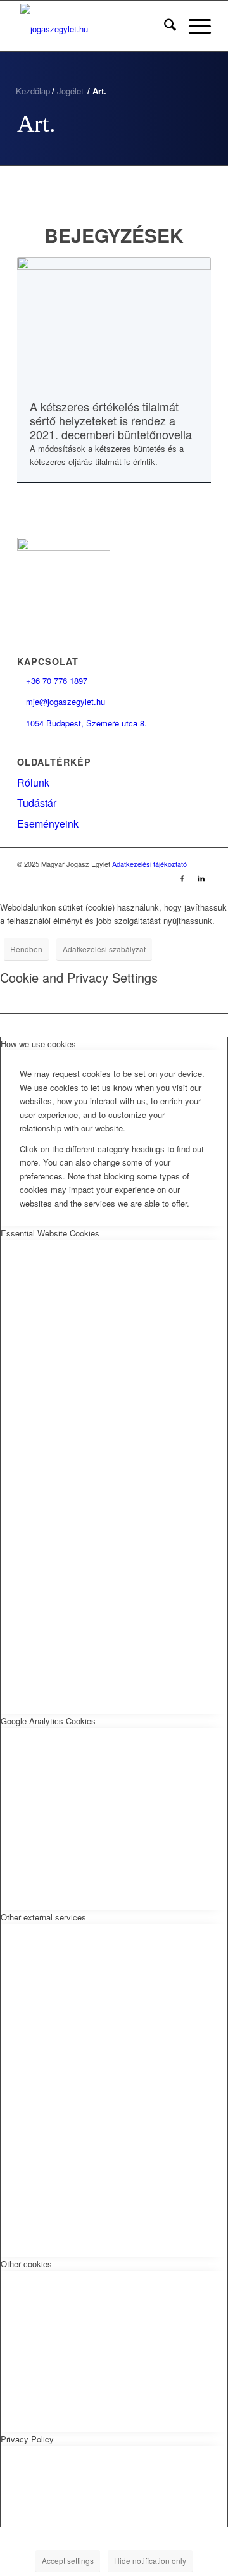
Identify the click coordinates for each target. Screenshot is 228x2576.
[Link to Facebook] (182, 878)
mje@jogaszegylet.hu (61, 701)
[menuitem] (164, 26)
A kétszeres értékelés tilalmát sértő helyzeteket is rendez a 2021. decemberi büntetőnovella (111, 420)
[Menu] (193, 26)
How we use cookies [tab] (38, 1044)
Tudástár (37, 803)
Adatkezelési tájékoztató (149, 864)
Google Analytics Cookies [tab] (48, 1721)
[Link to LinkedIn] (201, 878)
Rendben (26, 949)
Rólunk (33, 782)
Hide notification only (150, 2560)
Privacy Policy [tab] (27, 2439)
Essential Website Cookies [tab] (50, 1233)
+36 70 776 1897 (52, 681)
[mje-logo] (95, 26)
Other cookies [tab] (26, 2264)
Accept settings (68, 2560)
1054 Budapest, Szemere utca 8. (82, 723)
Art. (36, 123)
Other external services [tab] (43, 1917)
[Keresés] (164, 26)
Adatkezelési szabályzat (104, 949)
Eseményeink (48, 824)
